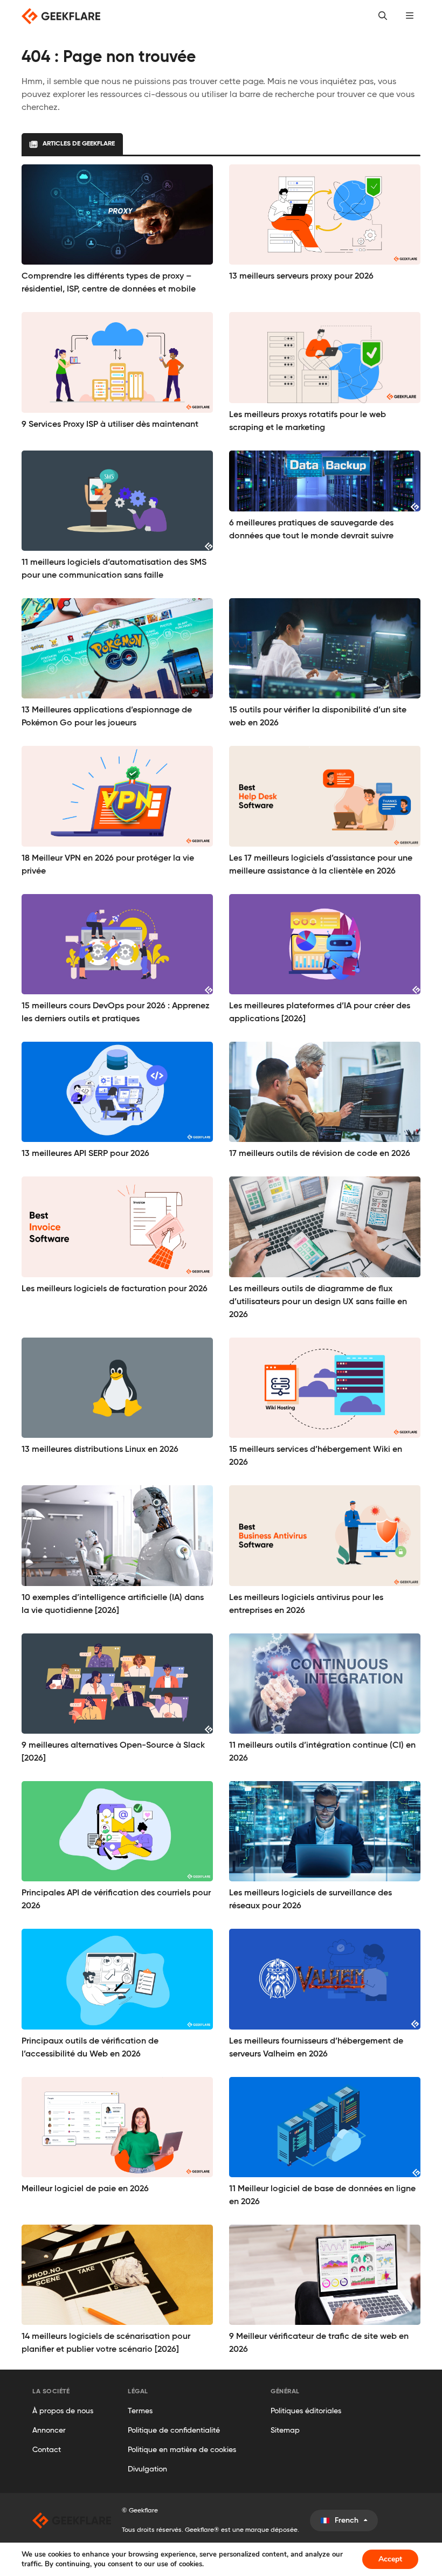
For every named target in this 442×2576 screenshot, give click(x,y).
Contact (47, 2450)
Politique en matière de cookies (182, 2450)
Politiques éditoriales (306, 2411)
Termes (140, 2411)
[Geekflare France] (72, 2520)
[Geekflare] (61, 16)
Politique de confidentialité (174, 2430)
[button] (410, 16)
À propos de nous (63, 2411)
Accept (390, 2559)
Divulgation (147, 2469)
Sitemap (285, 2430)
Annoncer (49, 2430)
